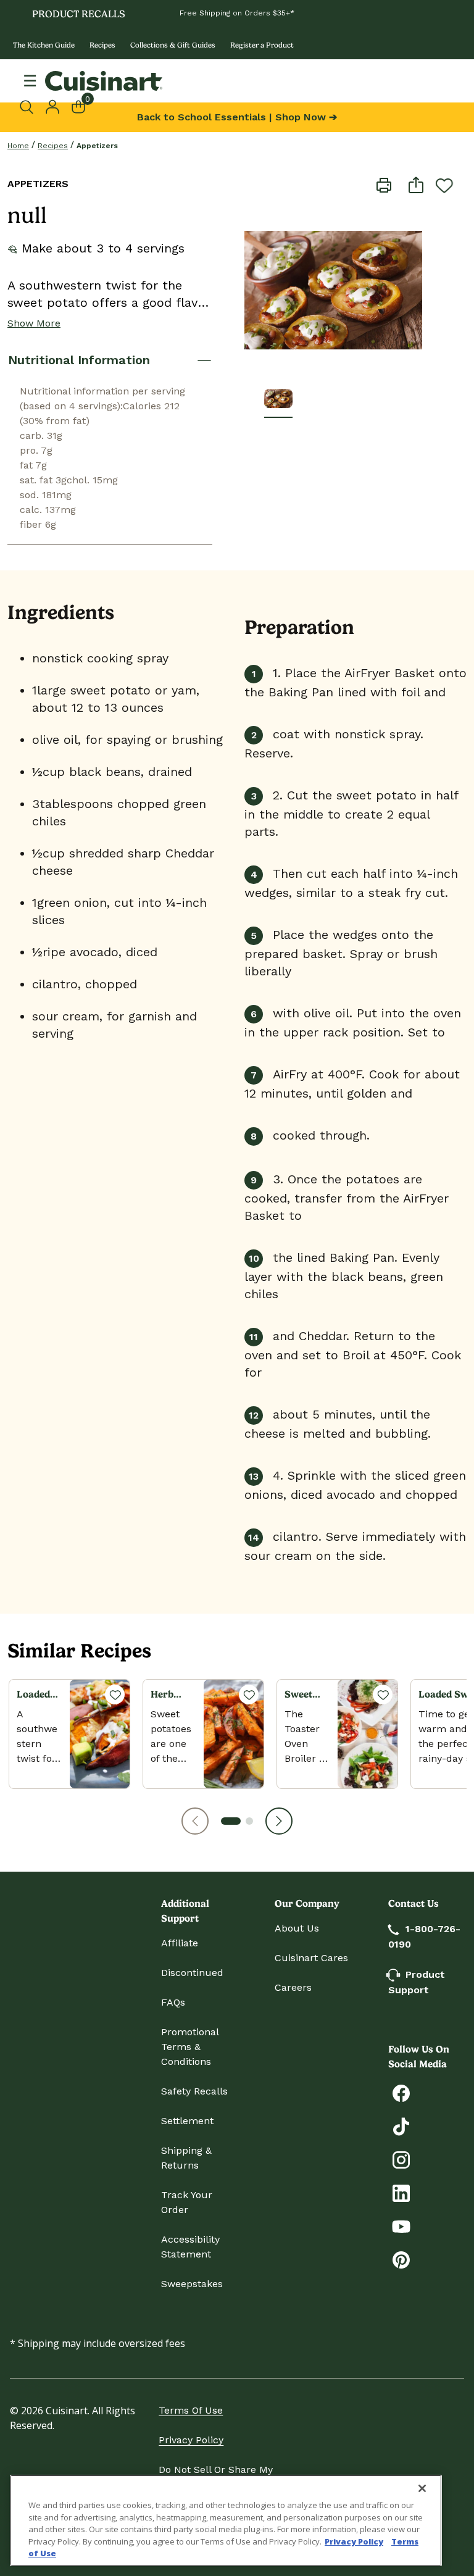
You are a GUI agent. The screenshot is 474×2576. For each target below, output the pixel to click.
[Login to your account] (52, 106)
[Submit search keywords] (30, 107)
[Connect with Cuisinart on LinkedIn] (401, 2192)
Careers (293, 1987)
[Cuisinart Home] (104, 81)
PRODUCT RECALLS (79, 14)
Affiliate (180, 1943)
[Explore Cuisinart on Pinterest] (401, 2259)
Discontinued (192, 1973)
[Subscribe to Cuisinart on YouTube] (401, 2226)
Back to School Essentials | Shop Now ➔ (237, 117)
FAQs (173, 2002)
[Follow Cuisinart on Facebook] (401, 2092)
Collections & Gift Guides (173, 45)
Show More (34, 323)
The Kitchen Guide (44, 45)
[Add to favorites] (444, 185)
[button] (195, 1821)
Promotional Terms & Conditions (190, 2047)
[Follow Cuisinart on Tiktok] (401, 2126)
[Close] (422, 2488)
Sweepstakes (192, 2284)
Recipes (102, 45)
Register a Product (262, 45)
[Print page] (384, 184)
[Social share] (416, 184)
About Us (297, 1928)
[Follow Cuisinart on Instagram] (401, 2159)
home (18, 146)
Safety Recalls (194, 2091)
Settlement (187, 2121)
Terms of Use (191, 2410)
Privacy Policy (191, 2440)
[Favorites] (115, 1694)
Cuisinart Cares (311, 1958)
